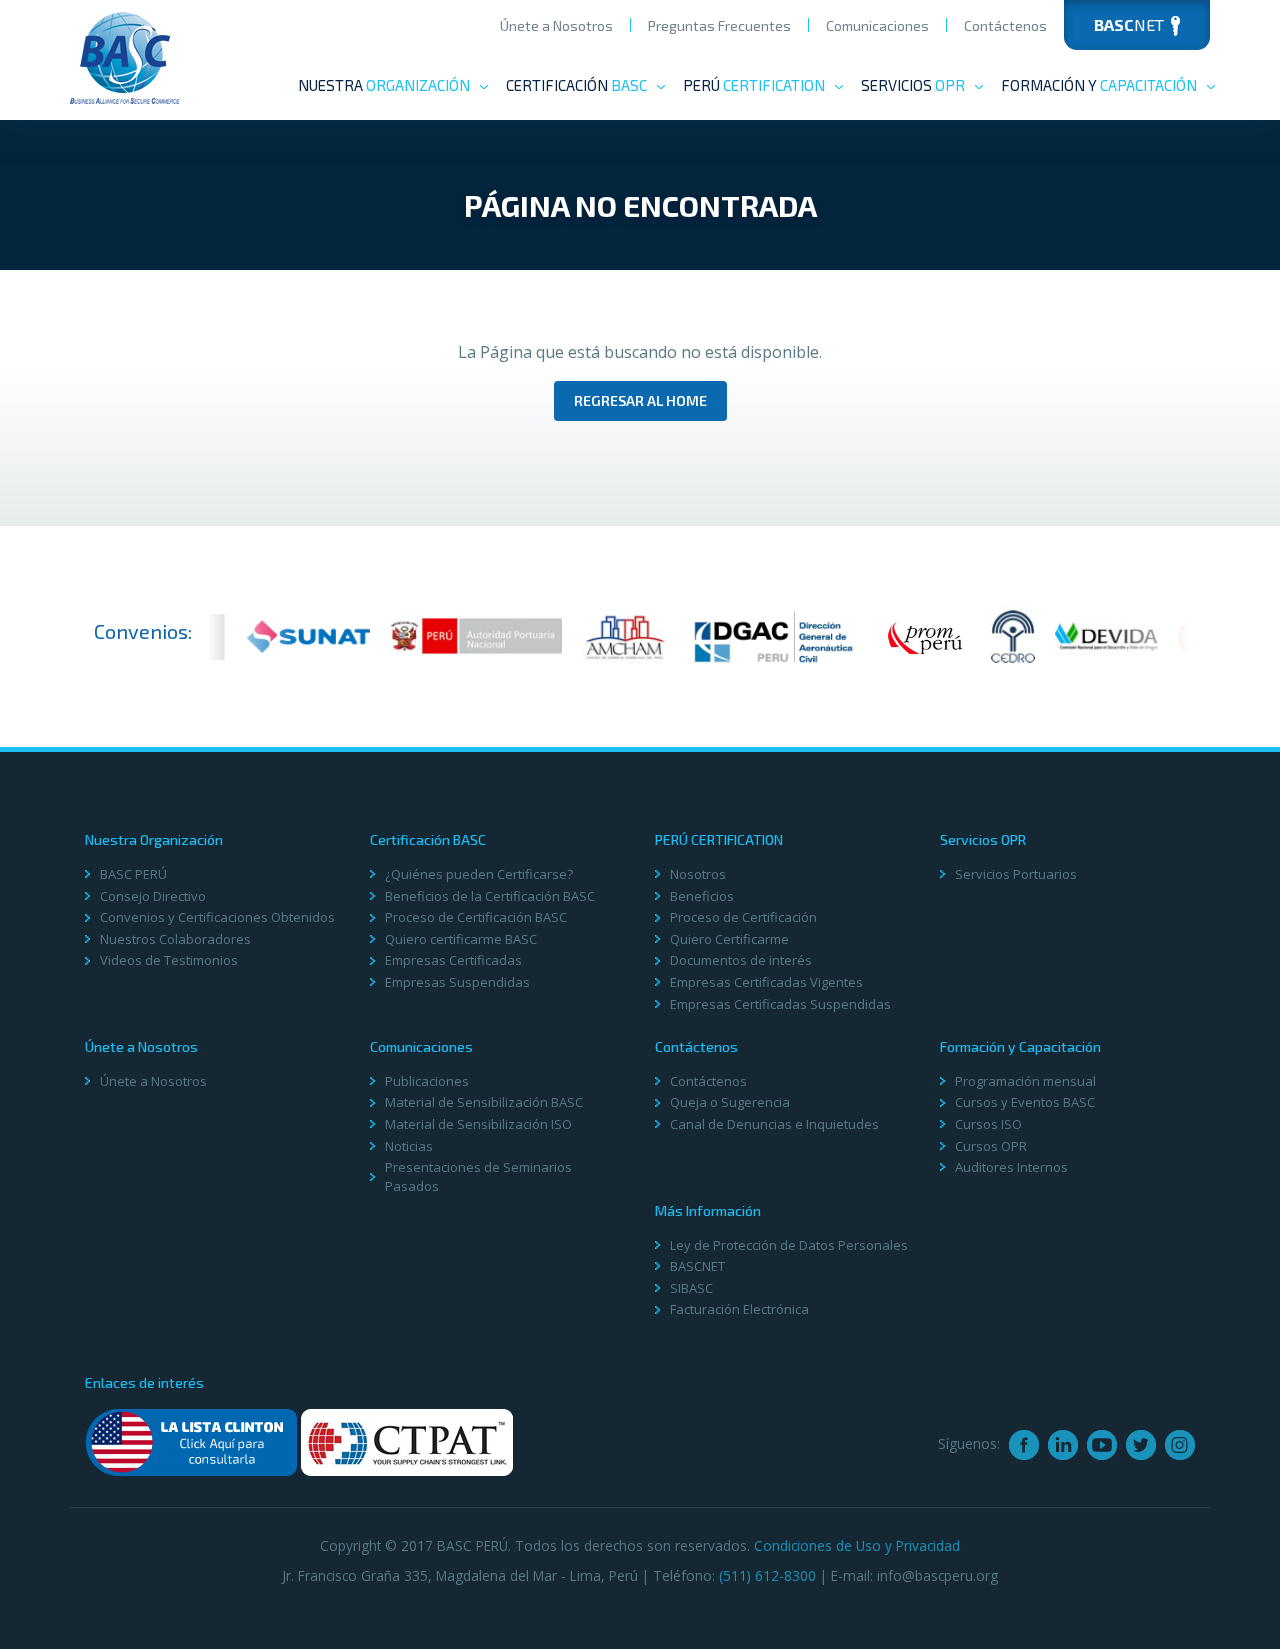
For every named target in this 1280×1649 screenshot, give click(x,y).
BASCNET (697, 1266)
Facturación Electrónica (739, 1309)
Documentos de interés (741, 960)
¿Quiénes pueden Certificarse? (479, 874)
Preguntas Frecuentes (719, 25)
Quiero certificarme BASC (461, 939)
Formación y (1099, 85)
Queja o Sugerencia (730, 1102)
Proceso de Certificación (743, 917)
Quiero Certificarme (729, 939)
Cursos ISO (988, 1124)
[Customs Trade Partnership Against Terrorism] (407, 1442)
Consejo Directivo (153, 896)
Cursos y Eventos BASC (1025, 1102)
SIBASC (691, 1288)
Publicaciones (427, 1081)
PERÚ (754, 85)
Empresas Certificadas (453, 960)
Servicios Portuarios (1016, 874)
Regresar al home (640, 400)
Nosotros (698, 874)
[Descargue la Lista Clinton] (191, 1442)
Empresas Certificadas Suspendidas (780, 1004)
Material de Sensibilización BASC (484, 1102)
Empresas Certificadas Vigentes (766, 982)
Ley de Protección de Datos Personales (789, 1245)
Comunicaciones (877, 25)
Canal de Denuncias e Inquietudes (774, 1124)
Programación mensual (1025, 1081)
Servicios (913, 85)
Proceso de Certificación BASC (476, 917)
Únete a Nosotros (556, 25)
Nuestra (384, 85)
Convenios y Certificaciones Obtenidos (217, 917)
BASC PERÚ (133, 874)
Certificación (576, 85)
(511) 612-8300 (767, 1575)
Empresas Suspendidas (457, 982)
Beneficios (702, 896)
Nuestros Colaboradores (175, 939)
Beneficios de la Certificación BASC (490, 896)
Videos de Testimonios (169, 960)
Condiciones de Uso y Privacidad (857, 1545)
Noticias (409, 1146)
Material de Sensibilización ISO (478, 1124)
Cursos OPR (991, 1146)
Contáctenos (1005, 25)
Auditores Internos (1011, 1167)
